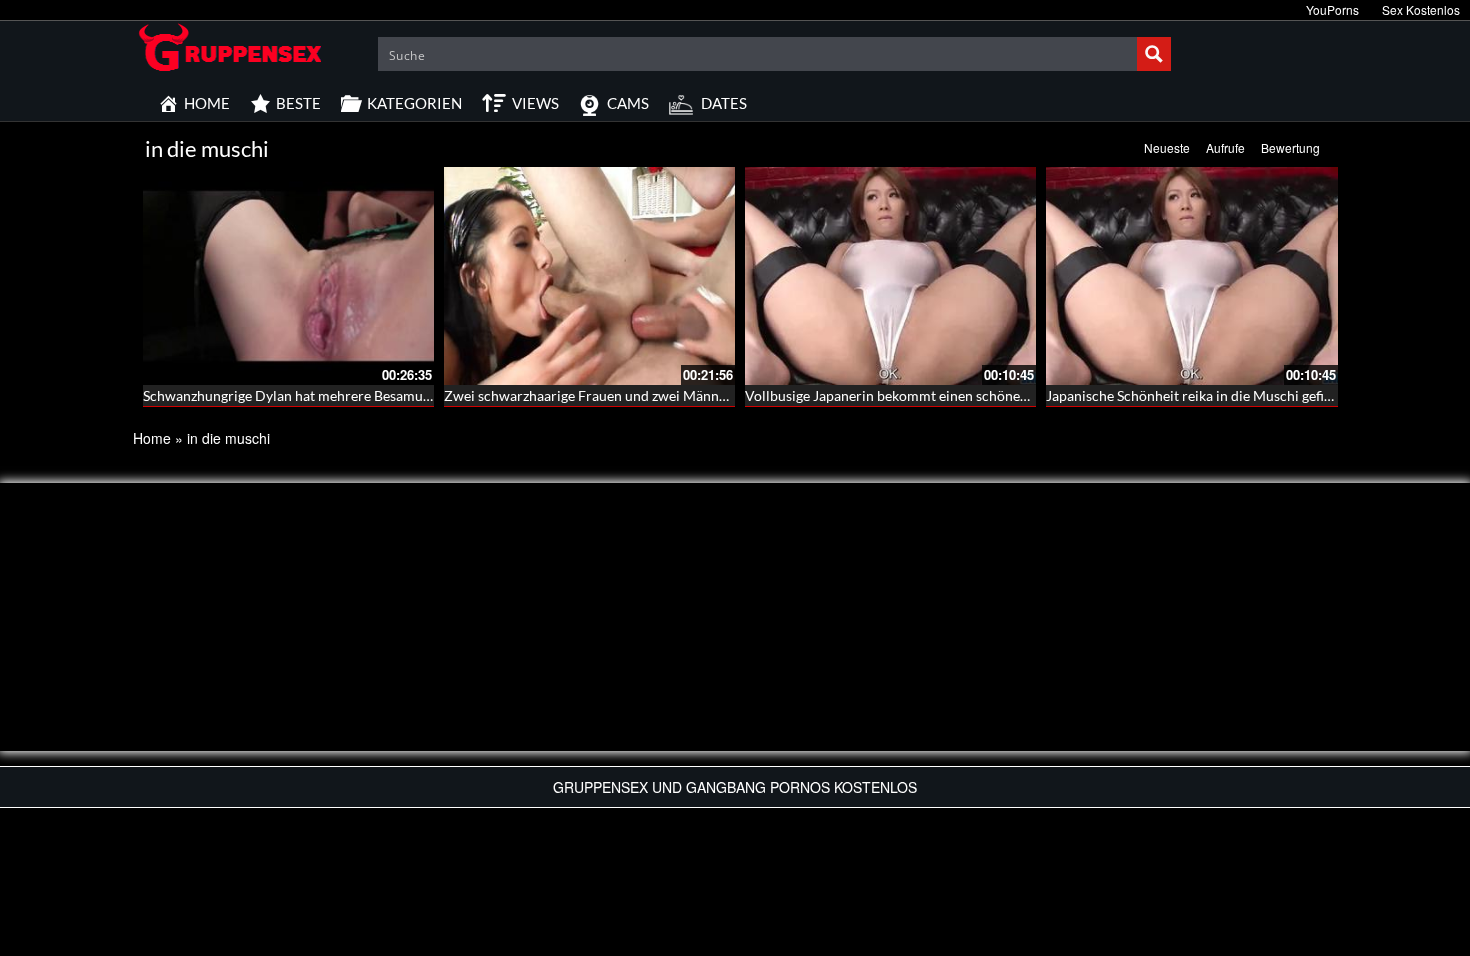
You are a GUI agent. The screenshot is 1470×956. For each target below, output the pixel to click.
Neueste (1167, 147)
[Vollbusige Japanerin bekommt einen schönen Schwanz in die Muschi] (890, 276)
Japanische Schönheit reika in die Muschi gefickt (1194, 395)
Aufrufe (1225, 147)
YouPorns (1332, 9)
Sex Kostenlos (1421, 9)
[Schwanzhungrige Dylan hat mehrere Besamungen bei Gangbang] (288, 276)
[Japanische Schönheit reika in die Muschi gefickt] (1191, 276)
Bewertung (1290, 147)
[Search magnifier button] (1154, 54)
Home (152, 438)
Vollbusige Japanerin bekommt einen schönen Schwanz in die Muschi (958, 395)
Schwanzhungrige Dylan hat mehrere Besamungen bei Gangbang (341, 395)
